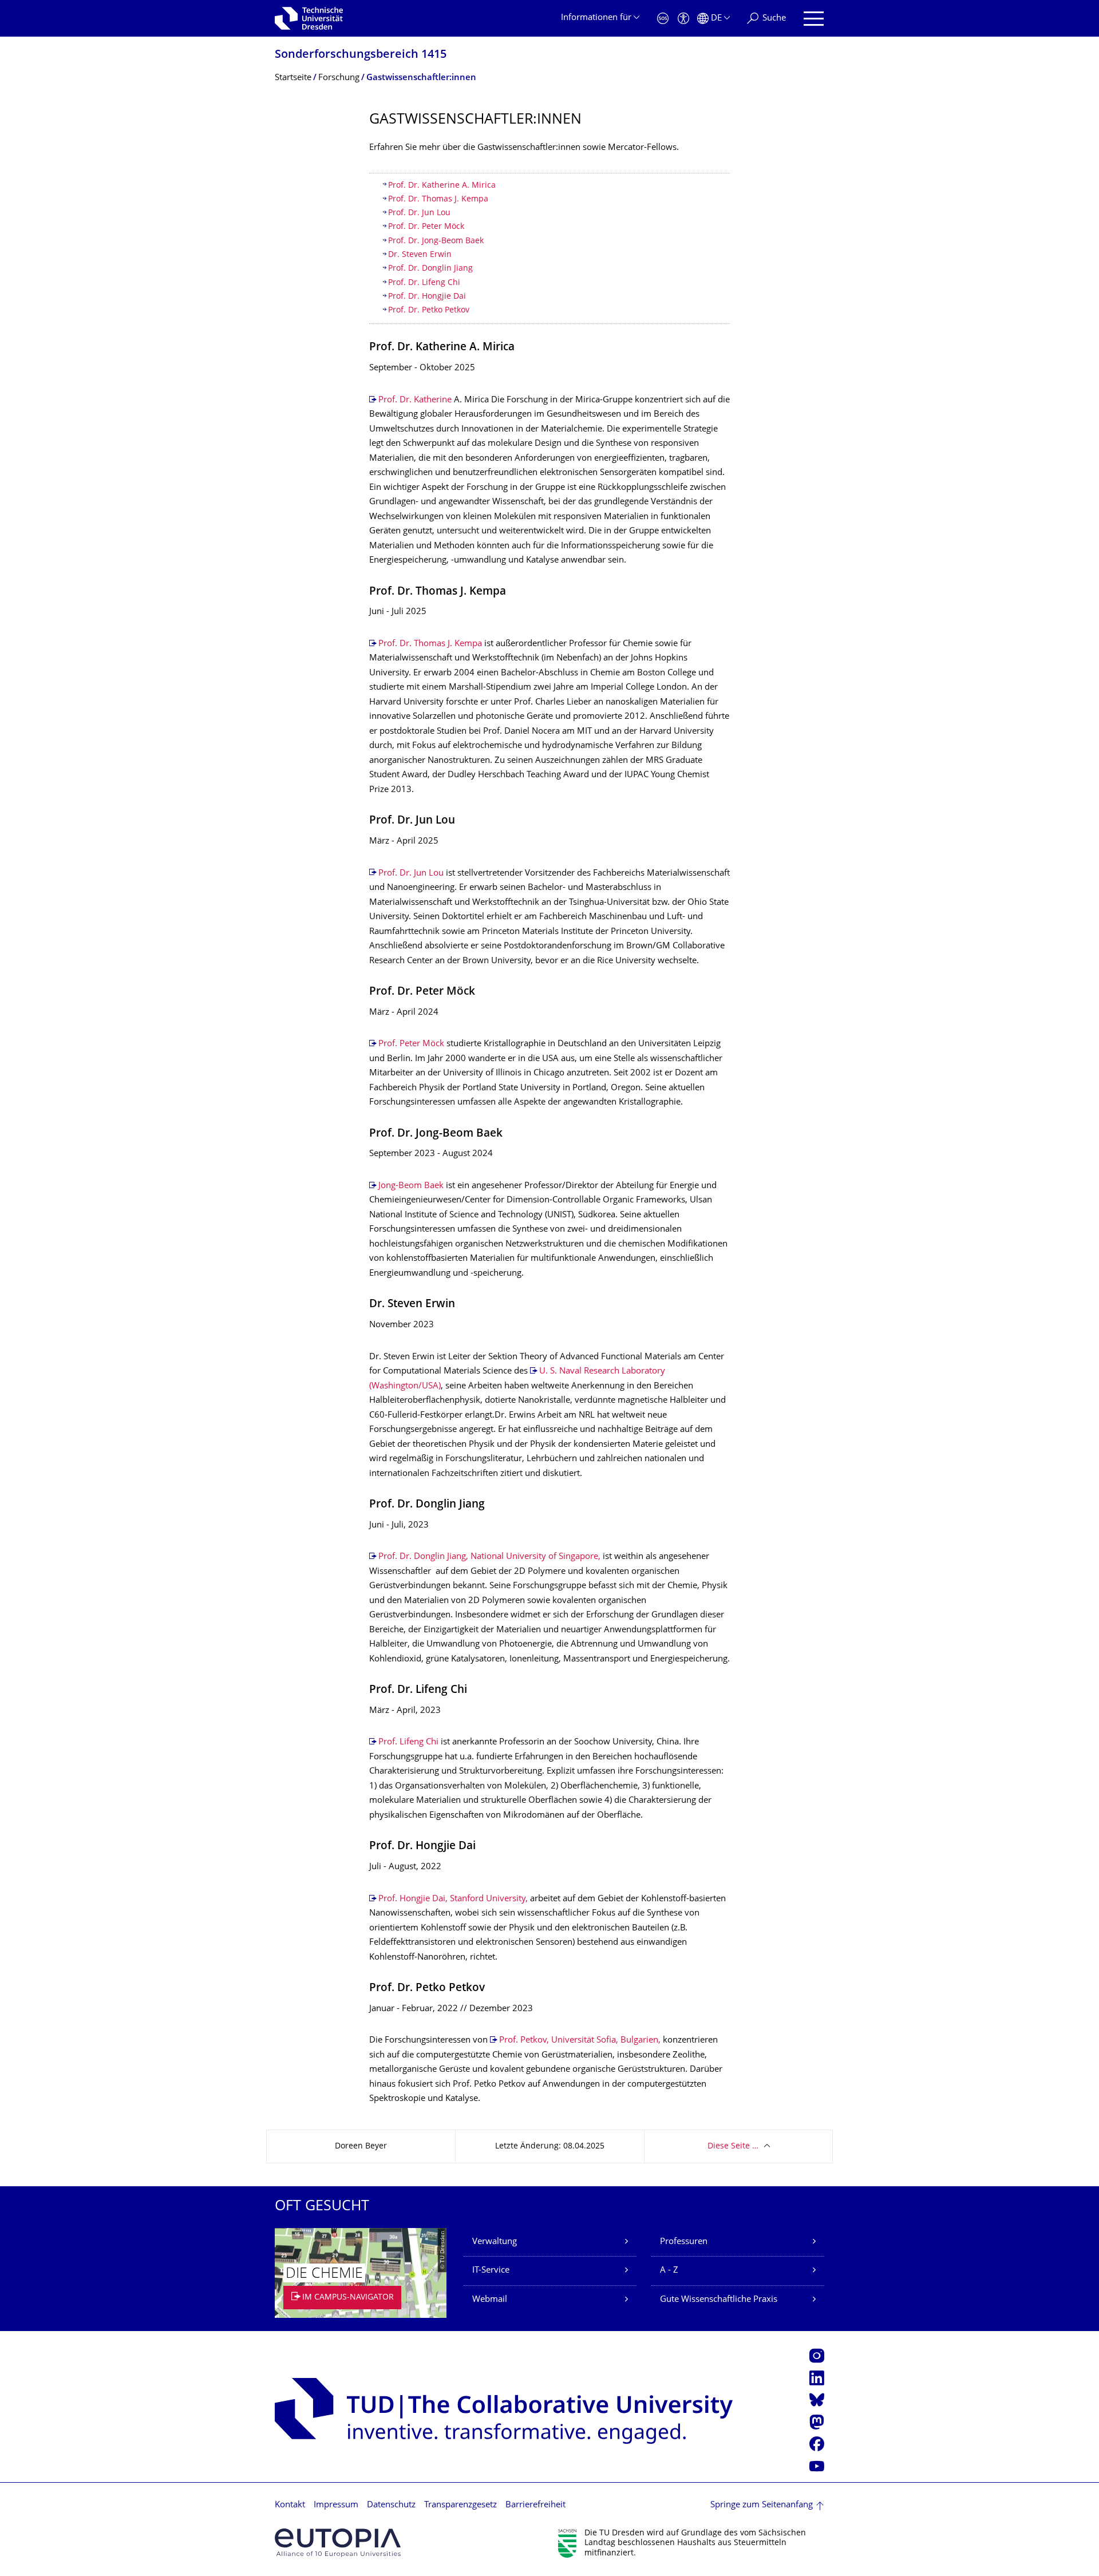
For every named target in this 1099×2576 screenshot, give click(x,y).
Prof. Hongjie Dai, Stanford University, (453, 1899)
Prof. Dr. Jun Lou (419, 213)
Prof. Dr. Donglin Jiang (430, 269)
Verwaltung (495, 2242)
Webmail (490, 2300)
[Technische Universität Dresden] (309, 18)
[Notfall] (663, 19)
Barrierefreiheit (535, 2505)
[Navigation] (814, 19)
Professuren (684, 2242)
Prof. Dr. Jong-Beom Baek (436, 241)
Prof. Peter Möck (411, 1044)
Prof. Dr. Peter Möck (426, 227)
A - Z (669, 2271)
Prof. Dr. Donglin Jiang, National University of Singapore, (489, 1557)
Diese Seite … (733, 2146)
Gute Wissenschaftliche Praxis (719, 2300)
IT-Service (491, 2271)
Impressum (336, 2505)
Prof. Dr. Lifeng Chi (424, 283)
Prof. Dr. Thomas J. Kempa (439, 199)
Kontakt (290, 2505)
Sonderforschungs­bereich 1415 (361, 55)
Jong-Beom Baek (411, 1186)
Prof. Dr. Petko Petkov (429, 310)
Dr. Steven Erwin (420, 255)
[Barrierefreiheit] (683, 19)
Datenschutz (391, 2505)
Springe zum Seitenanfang (762, 2505)
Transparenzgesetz (460, 2505)
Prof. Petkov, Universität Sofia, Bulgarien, (580, 2041)
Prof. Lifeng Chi (408, 1742)
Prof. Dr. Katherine (415, 400)
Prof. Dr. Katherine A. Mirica (442, 186)
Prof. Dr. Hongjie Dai (427, 297)
